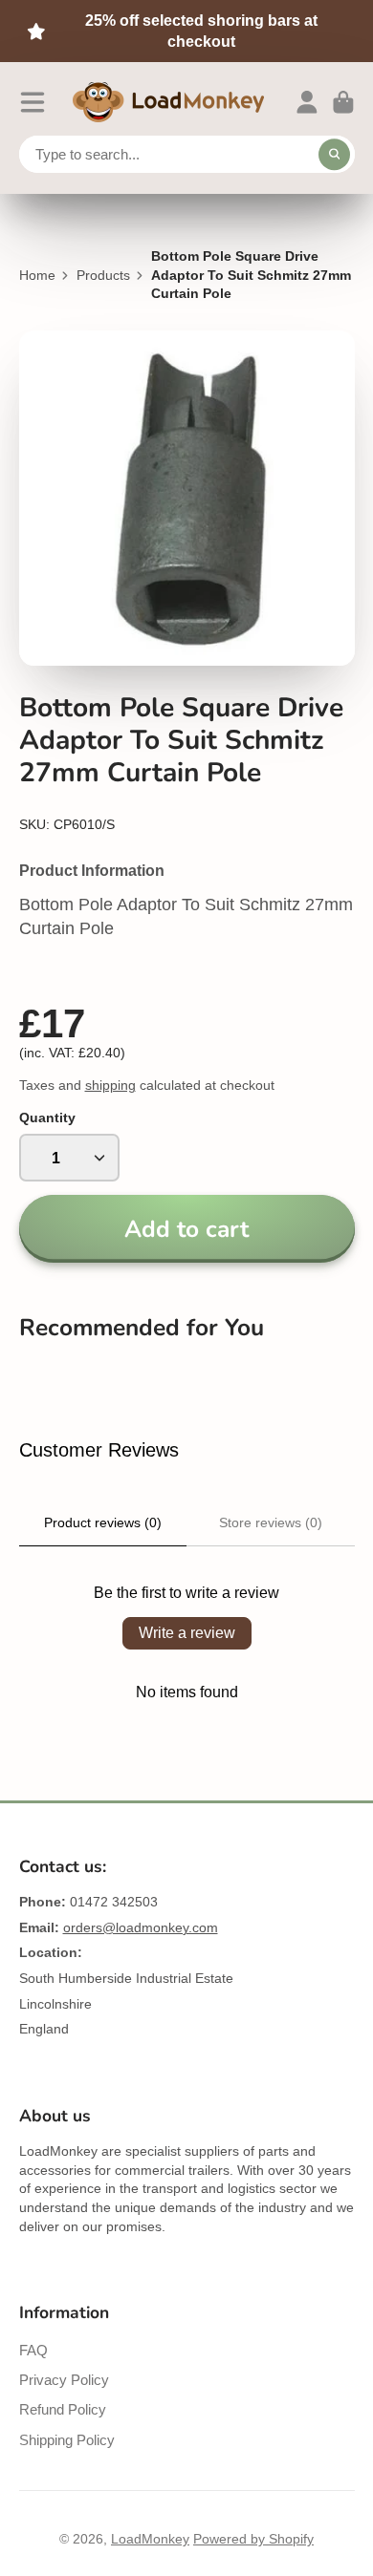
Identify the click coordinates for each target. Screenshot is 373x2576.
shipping (110, 1085)
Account (307, 102)
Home (37, 275)
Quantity (47, 1118)
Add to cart (186, 1229)
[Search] (335, 155)
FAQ (33, 2350)
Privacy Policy (64, 2380)
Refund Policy (63, 2409)
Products (103, 275)
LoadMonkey (150, 2539)
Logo (168, 102)
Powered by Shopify (253, 2539)
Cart (343, 102)
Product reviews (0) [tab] (103, 1522)
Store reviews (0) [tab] (271, 1522)
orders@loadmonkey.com (141, 1927)
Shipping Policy (67, 2440)
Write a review (187, 1633)
